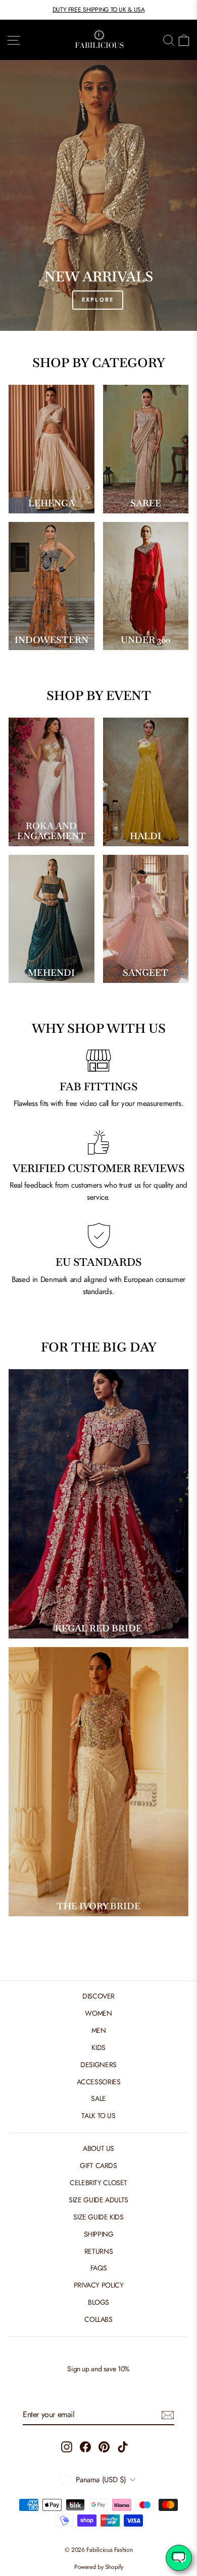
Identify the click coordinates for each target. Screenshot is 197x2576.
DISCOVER (98, 1996)
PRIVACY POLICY (99, 2285)
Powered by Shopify (98, 2567)
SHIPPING (99, 2234)
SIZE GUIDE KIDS (98, 2217)
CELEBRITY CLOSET (98, 2183)
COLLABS (98, 2319)
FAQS (99, 2268)
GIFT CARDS (98, 2165)
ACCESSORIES (99, 2082)
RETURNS (98, 2251)
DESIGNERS (98, 2065)
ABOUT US (98, 2148)
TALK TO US (98, 2116)
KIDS (98, 2047)
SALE (98, 2098)
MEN (99, 2030)
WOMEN (98, 2013)
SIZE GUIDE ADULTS (98, 2200)
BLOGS (98, 2302)
